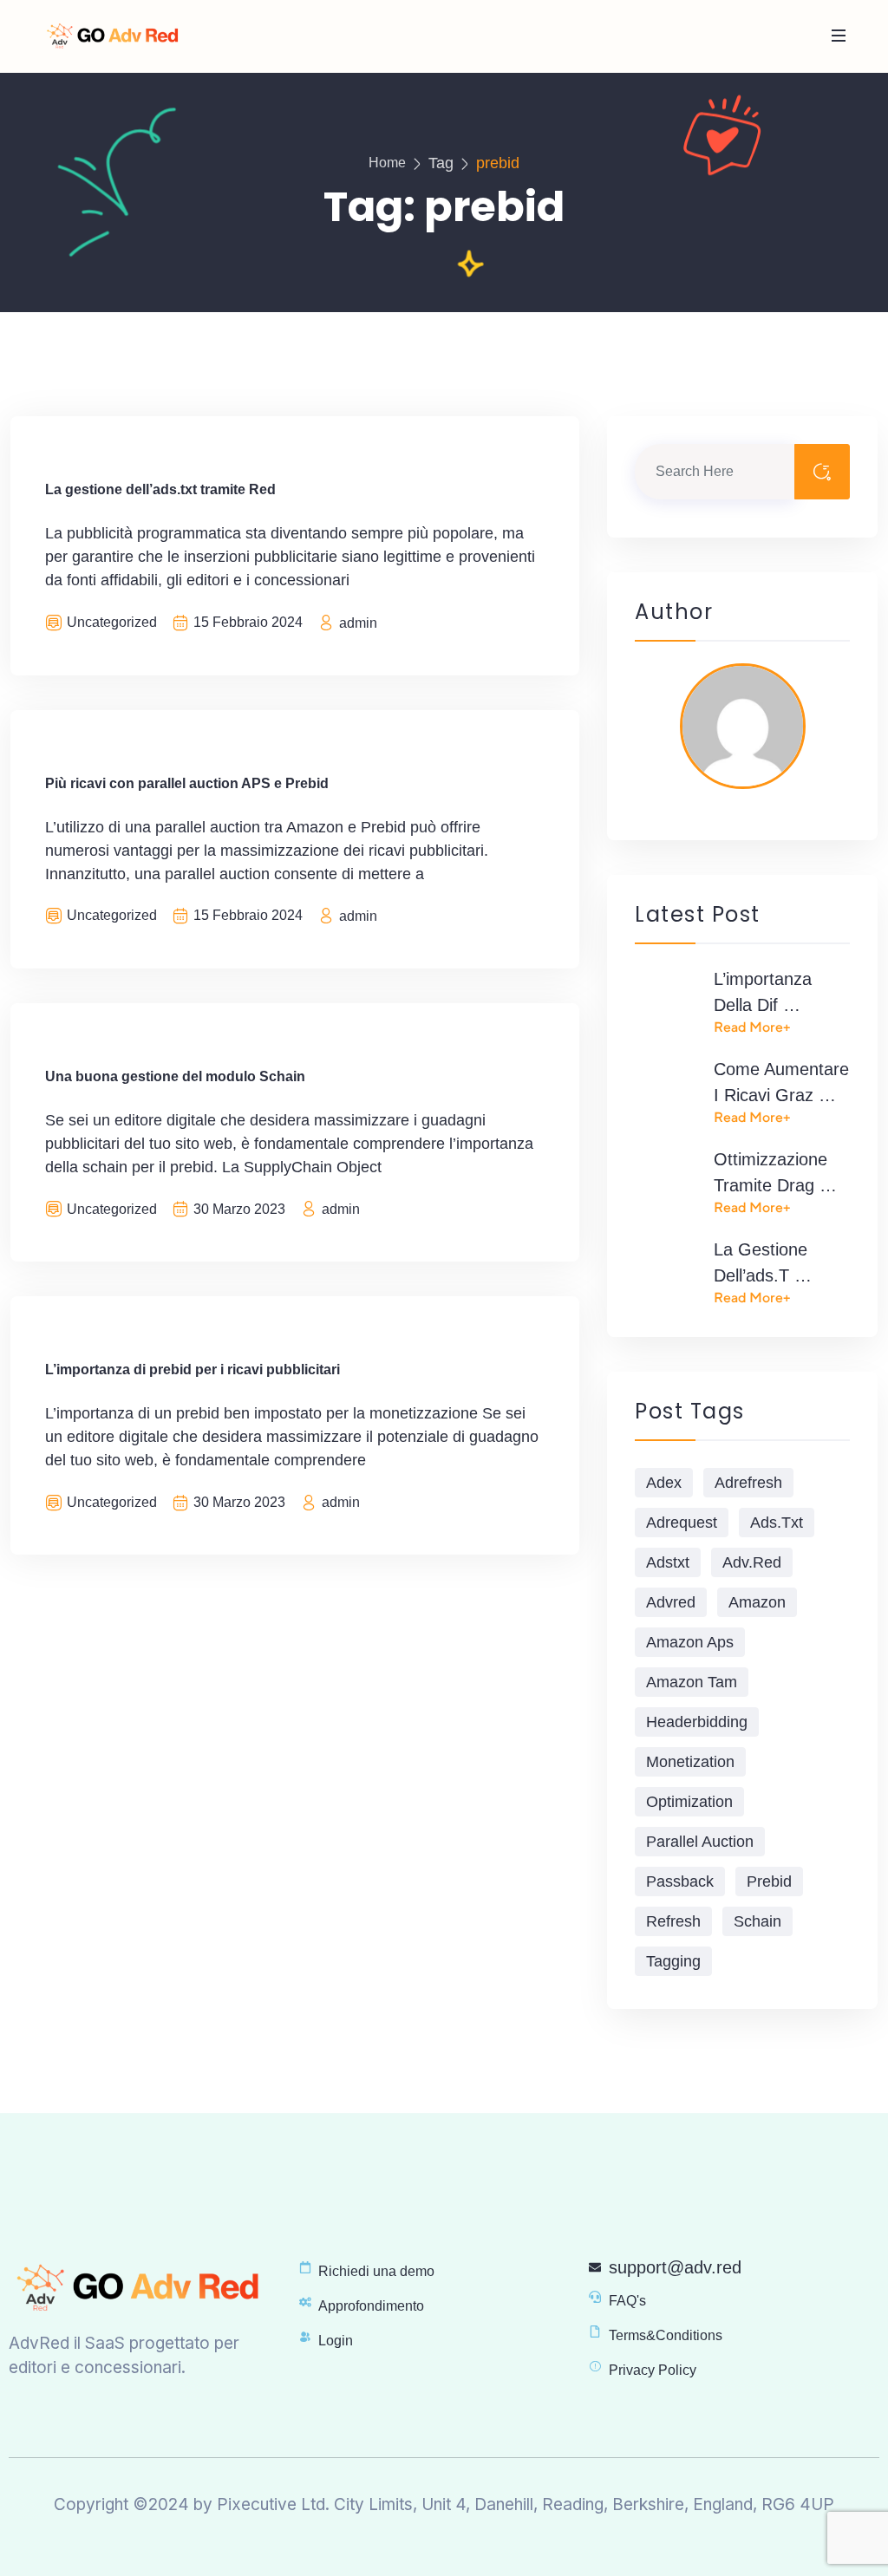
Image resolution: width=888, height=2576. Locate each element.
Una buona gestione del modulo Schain (175, 1076)
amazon (757, 1602)
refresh (673, 1921)
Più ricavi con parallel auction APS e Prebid (187, 783)
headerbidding (697, 1722)
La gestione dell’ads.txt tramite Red (160, 489)
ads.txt (777, 1523)
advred (671, 1602)
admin (358, 623)
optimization (689, 1802)
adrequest (682, 1523)
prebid (769, 1881)
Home (387, 163)
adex (664, 1483)
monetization (690, 1762)
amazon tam (692, 1682)
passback (680, 1881)
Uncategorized (112, 622)
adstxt (668, 1562)
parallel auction (700, 1842)
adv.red (752, 1562)
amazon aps (690, 1642)
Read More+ (752, 1027)
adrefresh (748, 1483)
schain (757, 1921)
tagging (673, 1961)
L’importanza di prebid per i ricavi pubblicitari (193, 1370)
